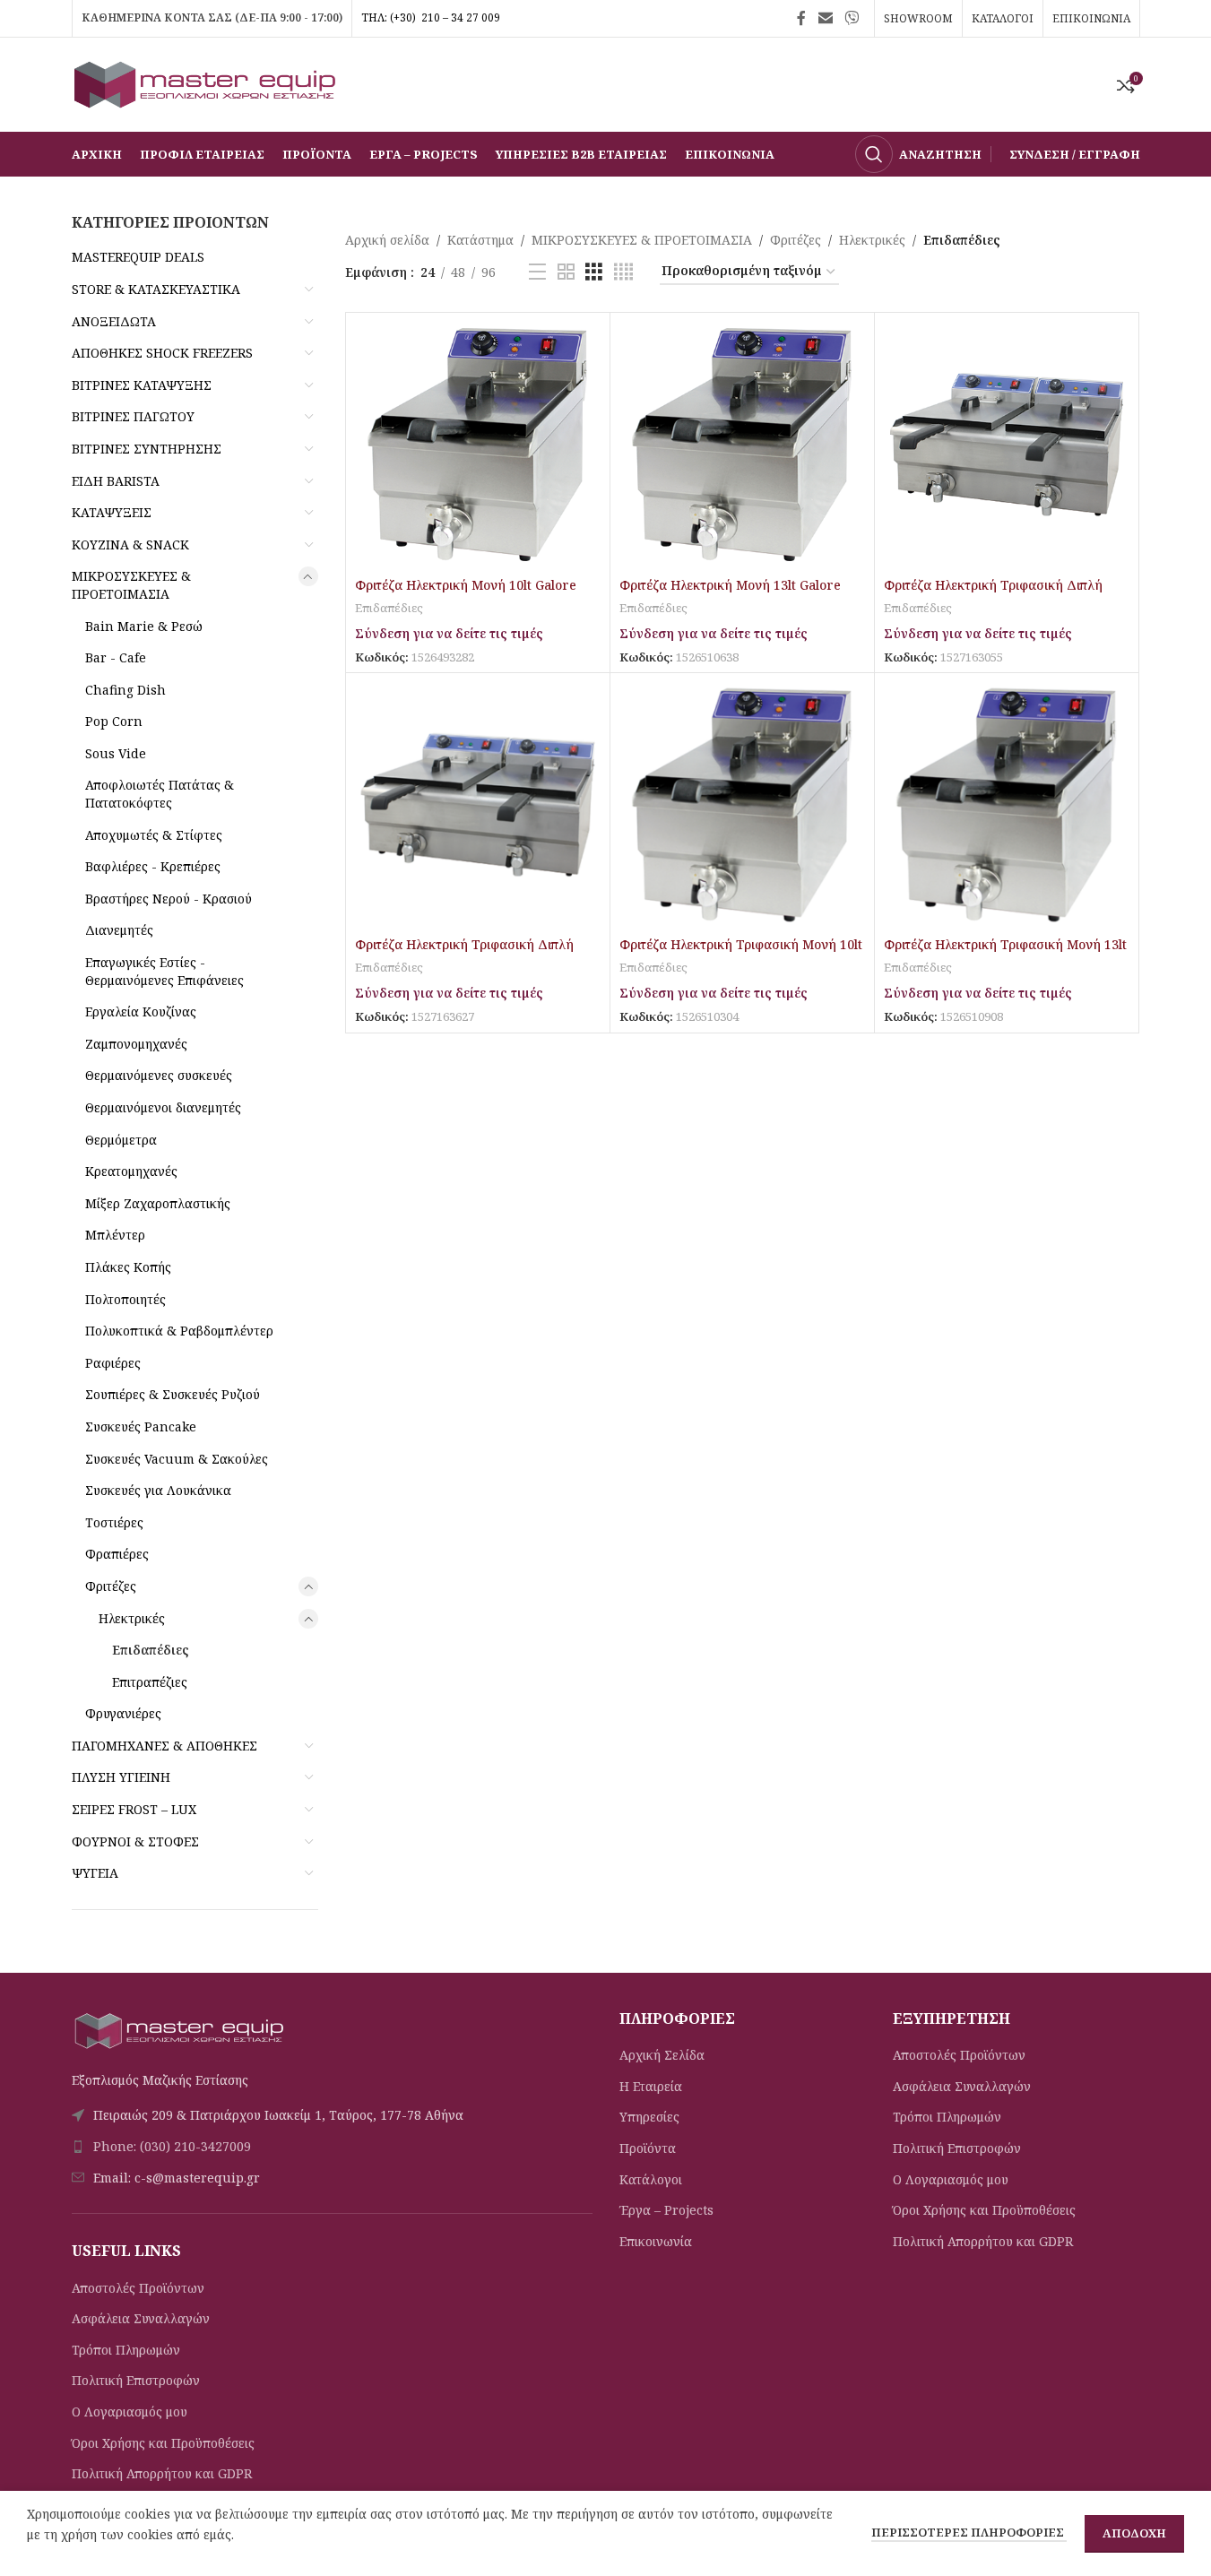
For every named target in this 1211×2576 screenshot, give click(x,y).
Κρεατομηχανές (131, 1171)
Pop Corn (114, 721)
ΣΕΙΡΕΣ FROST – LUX (134, 1809)
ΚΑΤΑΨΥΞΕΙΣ (112, 512)
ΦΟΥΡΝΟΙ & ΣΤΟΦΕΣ (135, 1841)
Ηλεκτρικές (132, 1618)
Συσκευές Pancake (141, 1426)
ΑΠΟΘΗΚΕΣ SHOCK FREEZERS (162, 353)
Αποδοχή (1134, 2533)
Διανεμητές (119, 930)
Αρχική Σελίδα (662, 2055)
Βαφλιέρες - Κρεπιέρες (153, 866)
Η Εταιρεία (651, 2086)
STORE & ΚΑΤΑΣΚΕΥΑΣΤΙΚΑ (156, 289)
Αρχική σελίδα (387, 240)
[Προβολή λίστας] (537, 272)
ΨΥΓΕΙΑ (95, 1873)
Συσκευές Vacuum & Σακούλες (177, 1459)
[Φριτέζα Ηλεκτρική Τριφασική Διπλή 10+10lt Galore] (1007, 445)
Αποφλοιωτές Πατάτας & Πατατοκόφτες (160, 794)
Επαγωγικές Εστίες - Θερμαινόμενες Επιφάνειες (164, 971)
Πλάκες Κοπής (128, 1267)
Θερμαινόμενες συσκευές (159, 1075)
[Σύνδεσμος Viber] (851, 18)
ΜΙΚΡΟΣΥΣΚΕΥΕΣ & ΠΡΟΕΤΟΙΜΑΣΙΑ (131, 585)
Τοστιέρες (114, 1522)
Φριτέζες (111, 1586)
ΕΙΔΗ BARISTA (116, 481)
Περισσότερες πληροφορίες (969, 2532)
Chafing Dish (125, 690)
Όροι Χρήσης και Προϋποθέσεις (163, 2443)
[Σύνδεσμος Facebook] (801, 18)
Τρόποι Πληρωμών (126, 2350)
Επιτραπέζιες (150, 1682)
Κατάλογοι (651, 2179)
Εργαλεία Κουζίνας (141, 1011)
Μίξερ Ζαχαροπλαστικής (158, 1203)
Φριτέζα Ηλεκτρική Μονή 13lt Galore (730, 585)
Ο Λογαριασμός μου (130, 2412)
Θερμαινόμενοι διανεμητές (163, 1107)
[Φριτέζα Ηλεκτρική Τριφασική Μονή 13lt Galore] (1007, 805)
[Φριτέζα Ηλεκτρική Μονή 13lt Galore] (742, 445)
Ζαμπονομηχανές (136, 1044)
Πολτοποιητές (125, 1299)
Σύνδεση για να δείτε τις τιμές (449, 633)
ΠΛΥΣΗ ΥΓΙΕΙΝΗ (121, 1777)
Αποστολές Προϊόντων (138, 2288)
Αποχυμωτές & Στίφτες (154, 835)
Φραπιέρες (117, 1554)
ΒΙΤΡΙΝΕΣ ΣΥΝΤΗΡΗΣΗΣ (147, 449)
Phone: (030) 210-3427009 (172, 2146)
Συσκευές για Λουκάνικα (158, 1490)
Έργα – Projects (666, 2210)
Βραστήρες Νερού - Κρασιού (169, 899)
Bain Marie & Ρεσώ (144, 626)
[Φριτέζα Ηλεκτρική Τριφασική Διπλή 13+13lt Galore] (478, 805)
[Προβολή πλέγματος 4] (623, 272)
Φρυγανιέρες (123, 1713)
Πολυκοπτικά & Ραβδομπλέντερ (179, 1331)
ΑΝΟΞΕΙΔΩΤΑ (114, 321)
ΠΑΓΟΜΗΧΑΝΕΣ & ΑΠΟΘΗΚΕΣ (164, 1746)
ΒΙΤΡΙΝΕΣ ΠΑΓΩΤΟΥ (133, 416)
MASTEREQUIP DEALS (138, 257)
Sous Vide (116, 753)
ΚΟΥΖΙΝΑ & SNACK (130, 545)
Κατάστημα (480, 240)
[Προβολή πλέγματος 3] (594, 272)
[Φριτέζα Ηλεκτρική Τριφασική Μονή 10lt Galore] (742, 805)
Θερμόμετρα (121, 1140)
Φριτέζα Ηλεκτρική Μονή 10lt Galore (466, 585)
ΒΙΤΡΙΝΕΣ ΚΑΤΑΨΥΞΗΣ (142, 385)
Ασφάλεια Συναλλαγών (141, 2318)
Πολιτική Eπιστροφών (136, 2380)
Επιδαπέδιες (151, 1650)
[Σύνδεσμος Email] (825, 18)
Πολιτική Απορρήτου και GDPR (162, 2473)
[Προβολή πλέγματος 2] (566, 272)
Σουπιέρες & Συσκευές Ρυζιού (173, 1394)
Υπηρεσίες (649, 2117)
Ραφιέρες (113, 1363)
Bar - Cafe (116, 657)
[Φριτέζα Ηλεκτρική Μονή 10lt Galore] (478, 445)
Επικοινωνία (656, 2241)
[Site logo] (206, 83)
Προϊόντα (648, 2148)
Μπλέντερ (115, 1235)
